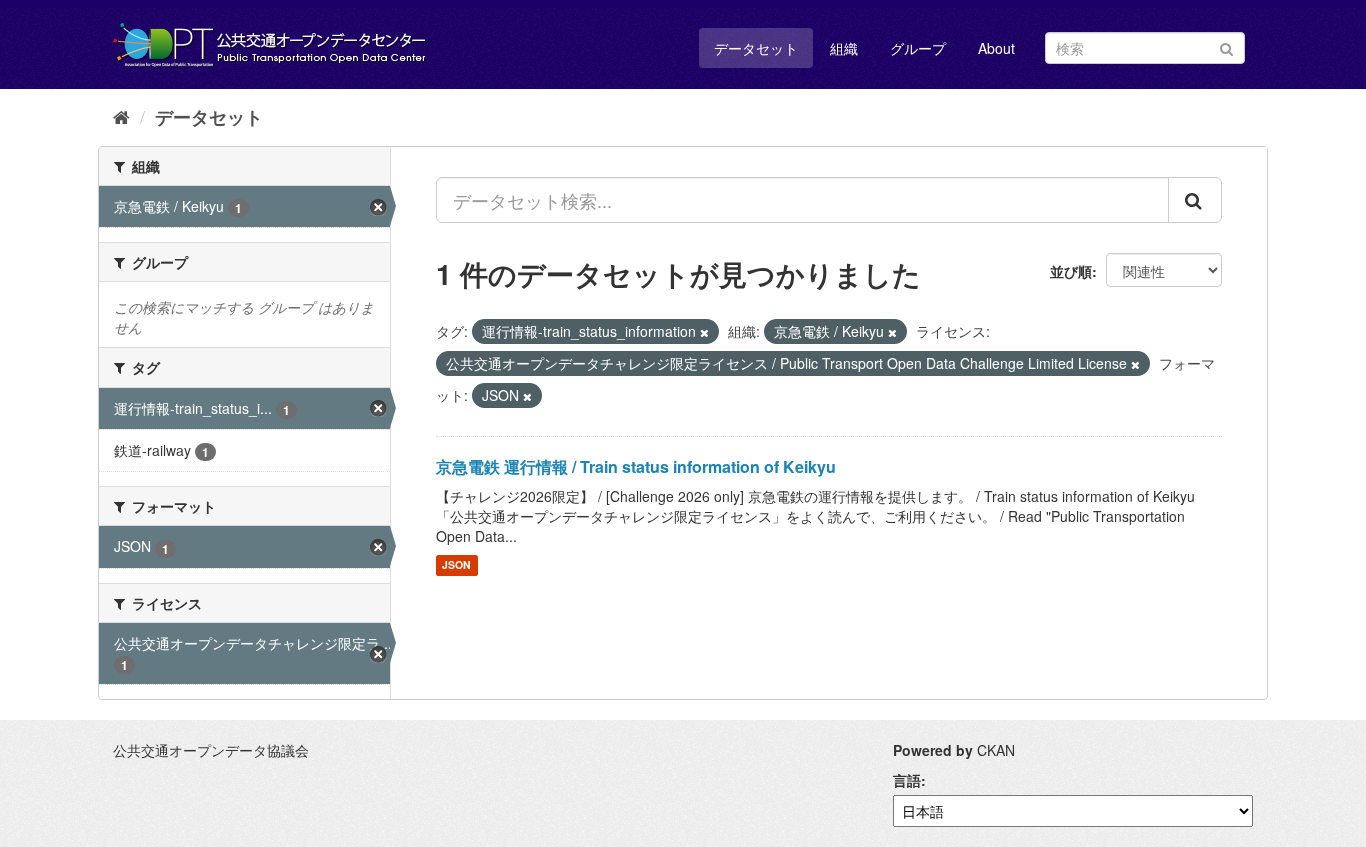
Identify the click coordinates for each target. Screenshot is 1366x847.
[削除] (704, 332)
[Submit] (1226, 46)
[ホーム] (121, 116)
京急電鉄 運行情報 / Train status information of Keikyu (636, 466)
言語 (907, 780)
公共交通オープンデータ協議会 (211, 750)
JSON (456, 565)
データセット (756, 48)
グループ (918, 48)
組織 (844, 48)
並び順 (1071, 271)
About (996, 48)
